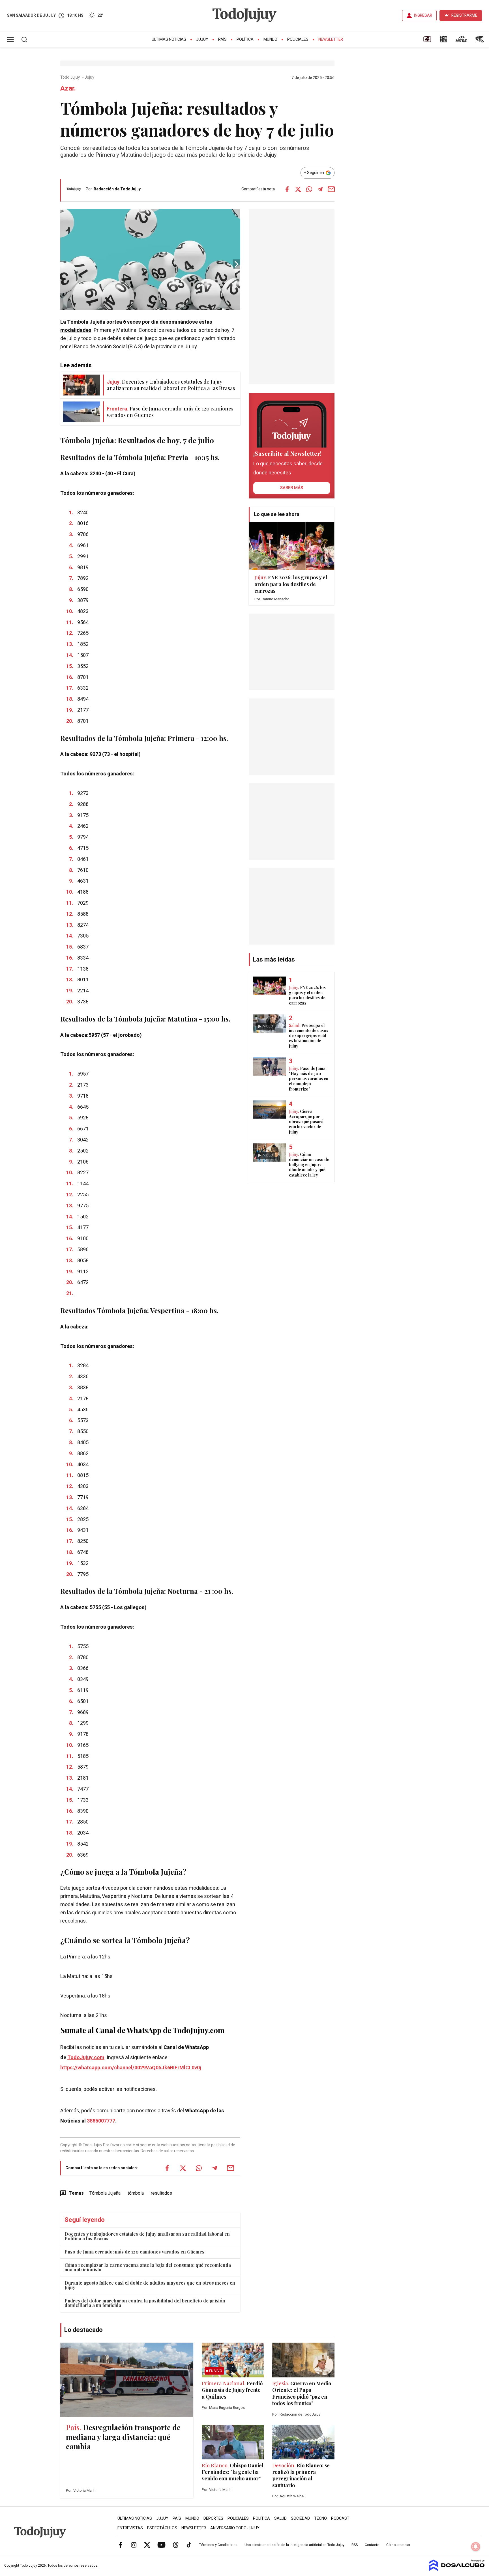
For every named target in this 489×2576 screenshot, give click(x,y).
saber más (292, 488)
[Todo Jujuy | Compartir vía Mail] (331, 189)
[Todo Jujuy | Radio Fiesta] (480, 41)
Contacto (372, 2545)
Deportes (213, 2518)
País (222, 39)
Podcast (340, 2518)
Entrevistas (130, 2528)
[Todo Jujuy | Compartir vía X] (298, 189)
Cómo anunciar (398, 2545)
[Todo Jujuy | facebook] (121, 2545)
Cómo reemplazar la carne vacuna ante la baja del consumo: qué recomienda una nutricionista (148, 2267)
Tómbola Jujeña (105, 2193)
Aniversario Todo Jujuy (235, 2528)
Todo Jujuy (70, 78)
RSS (355, 2545)
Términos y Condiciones (218, 2545)
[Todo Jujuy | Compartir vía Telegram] (320, 189)
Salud (280, 2518)
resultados (161, 2193)
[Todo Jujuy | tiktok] (189, 2545)
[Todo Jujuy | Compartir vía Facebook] (287, 189)
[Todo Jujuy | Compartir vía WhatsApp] (309, 189)
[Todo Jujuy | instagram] (134, 2545)
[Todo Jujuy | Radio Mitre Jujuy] (461, 41)
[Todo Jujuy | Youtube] (161, 2545)
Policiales (298, 39)
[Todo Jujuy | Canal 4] (427, 41)
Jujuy (202, 39)
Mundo (270, 39)
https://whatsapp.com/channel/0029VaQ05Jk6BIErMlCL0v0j (131, 2068)
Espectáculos (162, 2528)
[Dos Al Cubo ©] (457, 2569)
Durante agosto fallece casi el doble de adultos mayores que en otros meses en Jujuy (150, 2285)
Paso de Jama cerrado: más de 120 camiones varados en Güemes (134, 2252)
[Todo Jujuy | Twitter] (147, 2545)
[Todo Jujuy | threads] (176, 2545)
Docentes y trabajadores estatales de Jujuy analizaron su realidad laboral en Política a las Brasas (147, 2236)
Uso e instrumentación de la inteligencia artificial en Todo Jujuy (294, 2545)
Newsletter (331, 39)
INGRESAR (423, 15)
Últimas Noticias (169, 39)
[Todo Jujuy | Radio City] (443, 41)
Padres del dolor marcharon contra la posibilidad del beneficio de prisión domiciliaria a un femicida (145, 2303)
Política (245, 39)
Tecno (320, 2518)
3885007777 (101, 2121)
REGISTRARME (464, 15)
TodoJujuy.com (86, 2058)
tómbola (136, 2193)
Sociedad (300, 2518)
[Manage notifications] (476, 2547)
